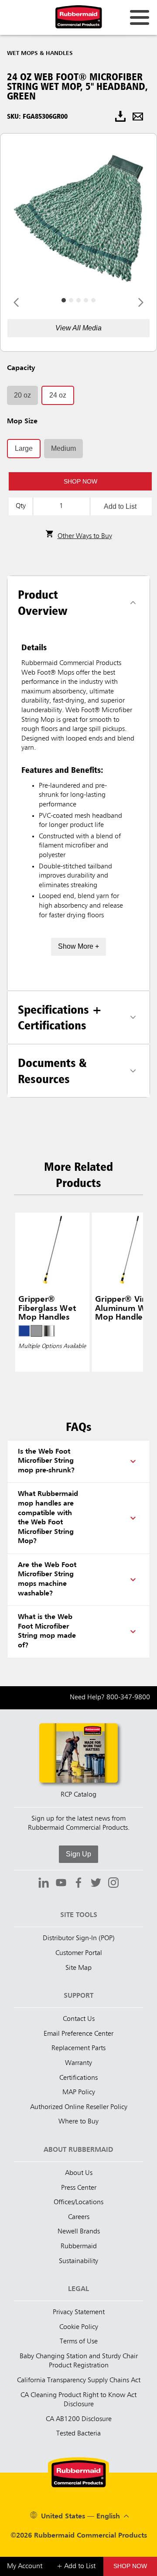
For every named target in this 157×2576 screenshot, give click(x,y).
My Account (25, 2566)
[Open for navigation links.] (140, 17)
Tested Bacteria (78, 2434)
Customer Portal (79, 1953)
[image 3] (86, 300)
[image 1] (71, 300)
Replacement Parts (78, 2048)
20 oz (22, 395)
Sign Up (78, 1854)
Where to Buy (78, 2122)
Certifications (78, 2078)
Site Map (78, 1968)
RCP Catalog (78, 1795)
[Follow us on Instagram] (113, 1884)
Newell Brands (79, 2232)
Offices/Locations (78, 2202)
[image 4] (93, 300)
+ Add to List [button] (76, 2566)
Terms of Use (79, 2342)
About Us (79, 2173)
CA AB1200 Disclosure (79, 2419)
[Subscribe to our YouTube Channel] (61, 1884)
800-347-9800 (128, 1698)
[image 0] (64, 300)
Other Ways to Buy (85, 536)
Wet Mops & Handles (40, 53)
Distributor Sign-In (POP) (79, 1938)
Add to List (120, 506)
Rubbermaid (79, 2247)
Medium (63, 448)
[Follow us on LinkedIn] (44, 1884)
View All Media (78, 328)
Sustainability (78, 2261)
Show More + (78, 946)
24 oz (58, 395)
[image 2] (78, 300)
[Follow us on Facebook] (78, 1884)
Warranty (78, 2063)
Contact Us (79, 2019)
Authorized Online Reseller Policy (79, 2107)
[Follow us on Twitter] (96, 1884)
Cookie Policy (79, 2327)
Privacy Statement (79, 2312)
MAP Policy (79, 2092)
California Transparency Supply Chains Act (79, 2380)
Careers (79, 2217)
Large (24, 448)
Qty (21, 506)
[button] (80, 481)
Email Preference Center (78, 2034)
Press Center (79, 2188)
